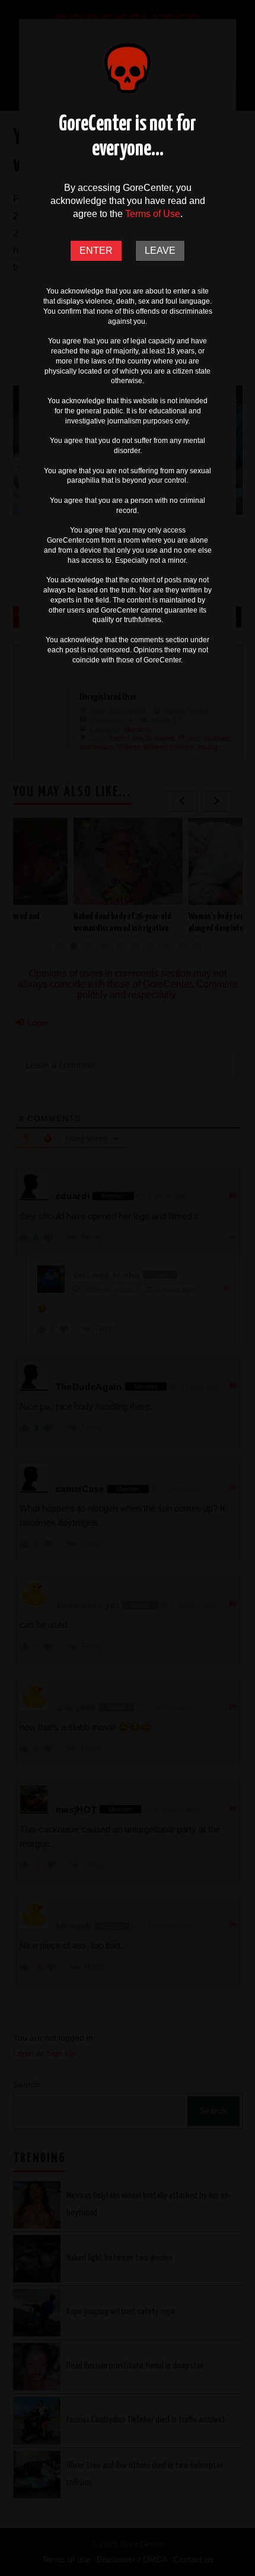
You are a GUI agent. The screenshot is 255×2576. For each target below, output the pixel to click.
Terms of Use (153, 214)
